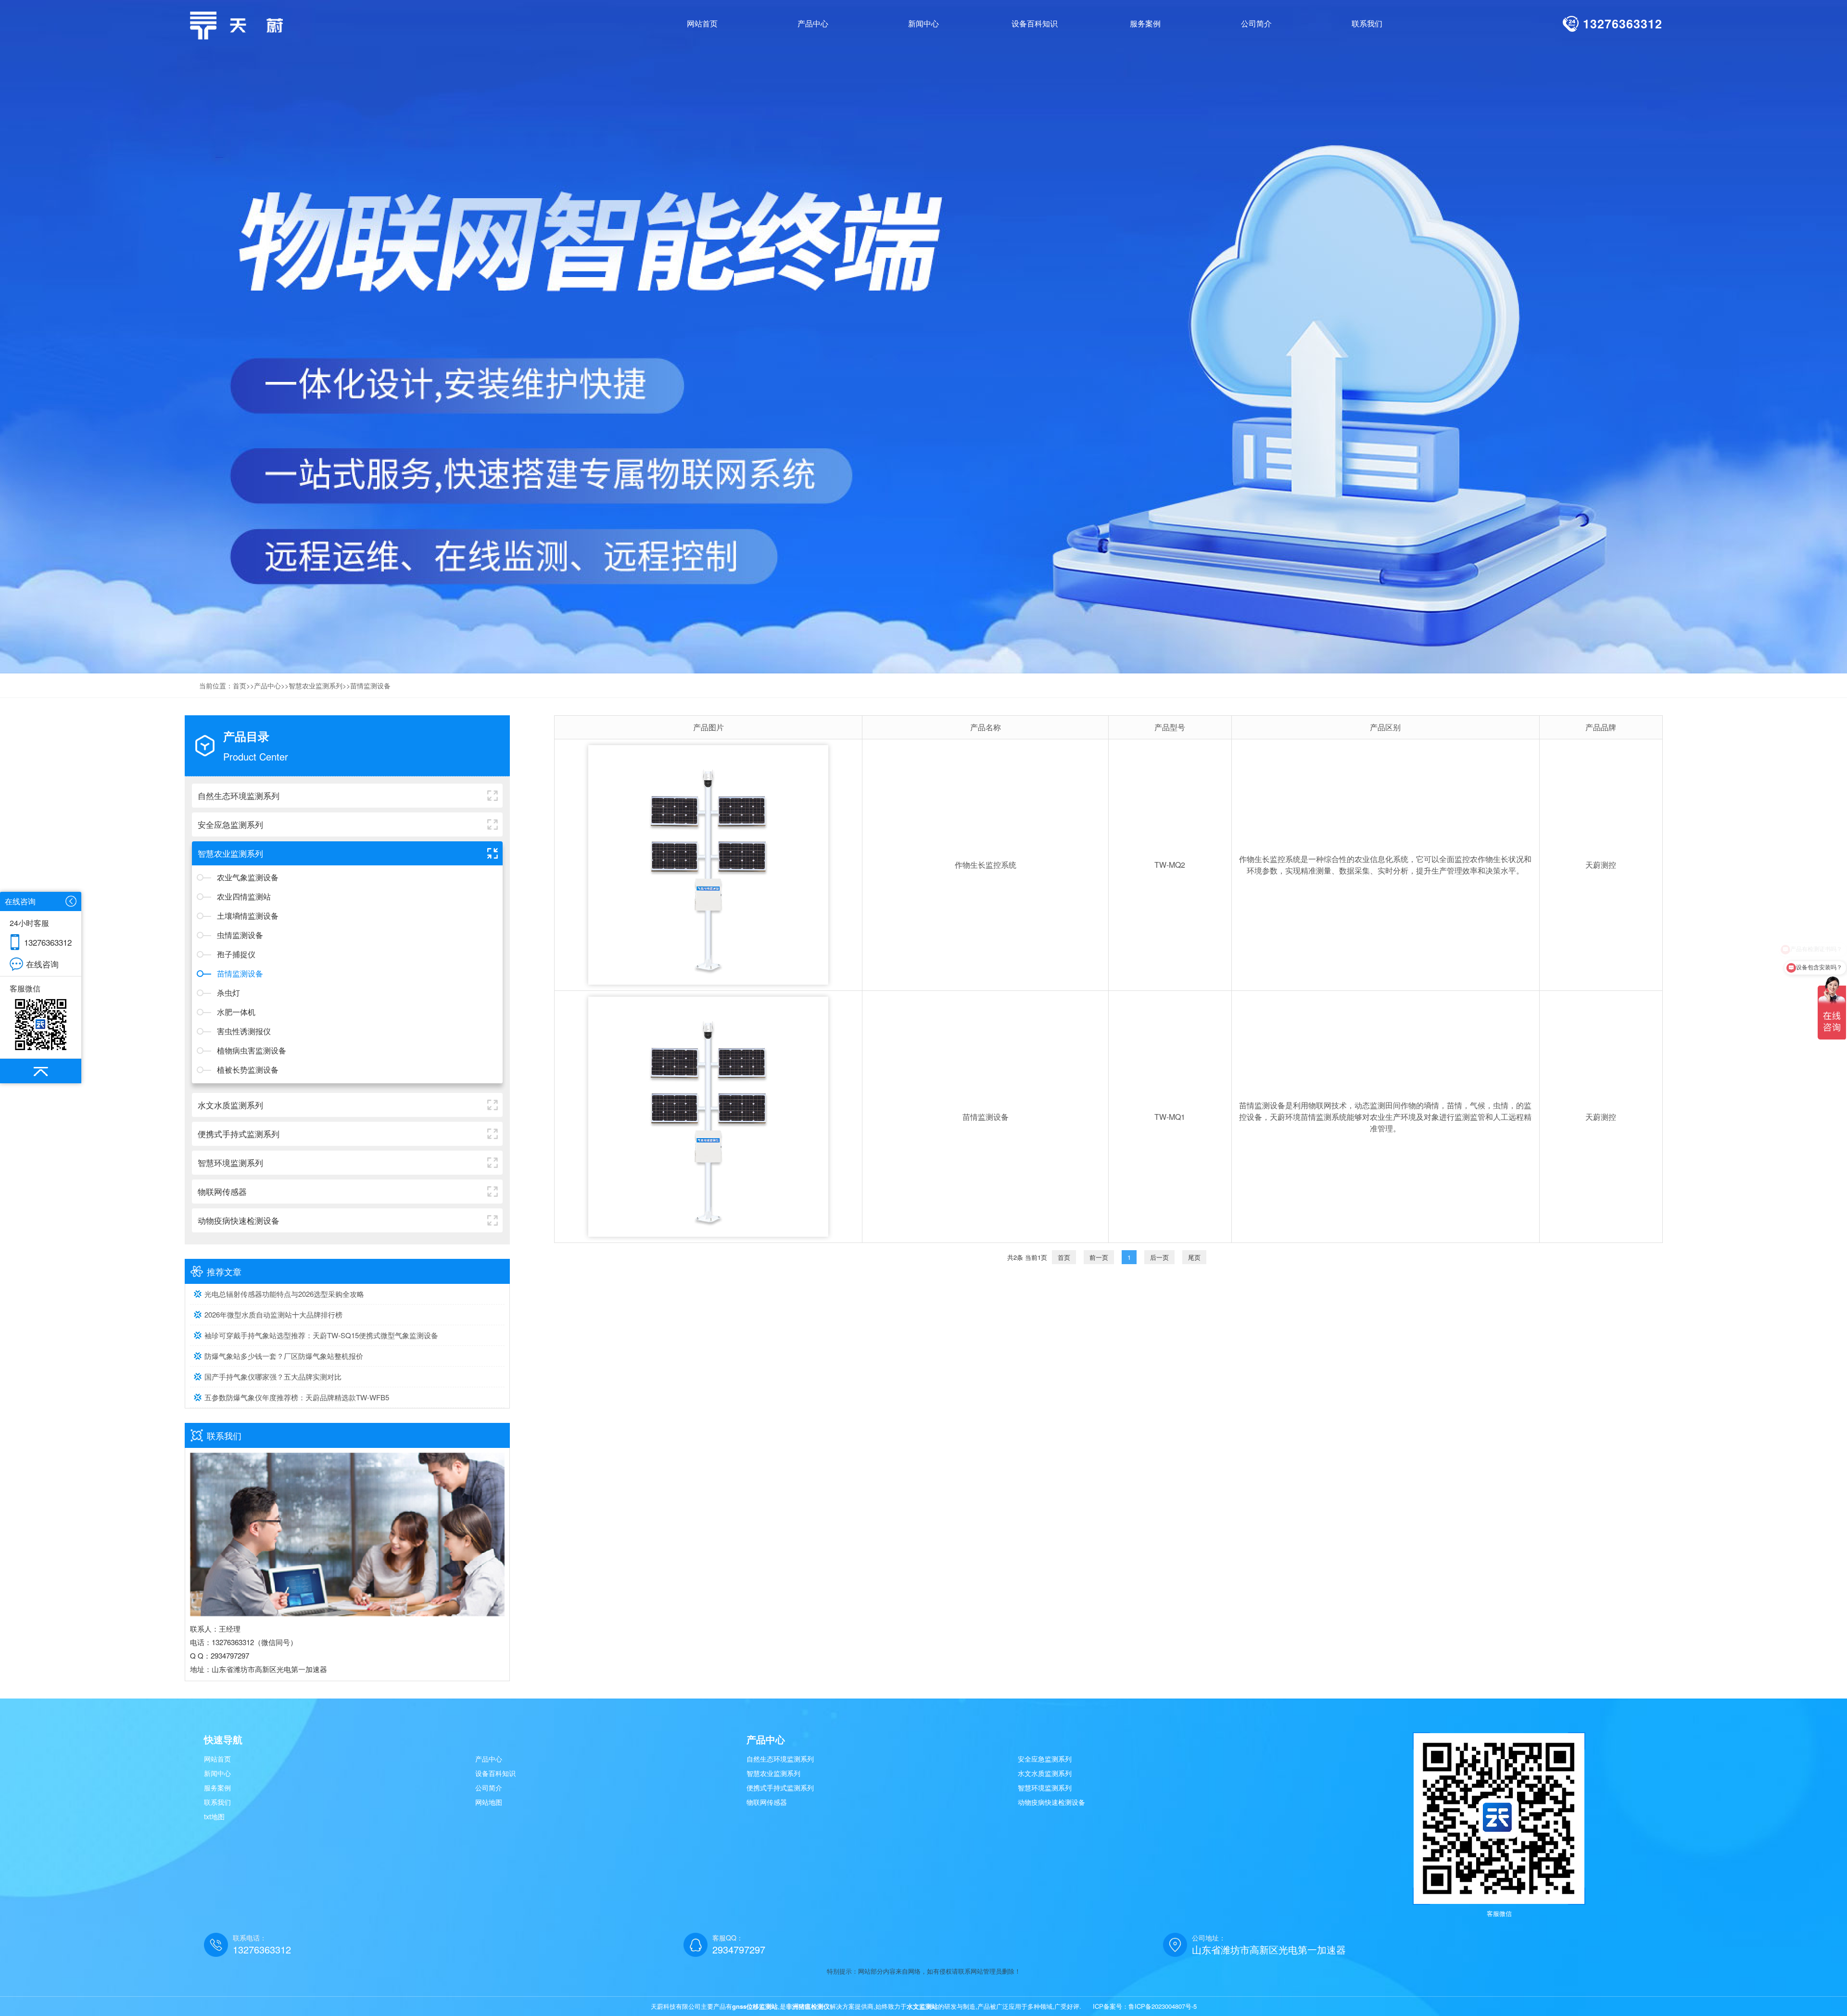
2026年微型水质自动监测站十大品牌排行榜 (273, 1314)
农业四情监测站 (244, 896)
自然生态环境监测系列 (780, 1759)
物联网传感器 (767, 1802)
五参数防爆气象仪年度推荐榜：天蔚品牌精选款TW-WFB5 (297, 1397)
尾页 (1194, 1257)
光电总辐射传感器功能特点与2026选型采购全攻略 (284, 1294)
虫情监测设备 (240, 935)
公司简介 (489, 1788)
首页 (240, 685)
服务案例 (217, 1788)
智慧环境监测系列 (1045, 1788)
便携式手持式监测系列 (780, 1788)
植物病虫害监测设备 (252, 1050)
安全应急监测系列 (1045, 1759)
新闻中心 (217, 1773)
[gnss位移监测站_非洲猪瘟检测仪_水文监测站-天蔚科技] (240, 24)
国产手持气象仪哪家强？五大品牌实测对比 (273, 1376)
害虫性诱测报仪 (244, 1031)
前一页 (1099, 1257)
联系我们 (217, 1802)
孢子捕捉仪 (236, 954)
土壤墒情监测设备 (248, 916)
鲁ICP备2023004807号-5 (1163, 2006)
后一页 (1159, 1257)
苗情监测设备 (370, 685)
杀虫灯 (228, 993)
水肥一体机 (236, 1012)
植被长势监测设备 (248, 1070)
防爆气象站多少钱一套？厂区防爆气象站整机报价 (284, 1356)
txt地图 (214, 1816)
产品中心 (267, 685)
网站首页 (702, 23)
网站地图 (489, 1802)
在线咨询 (42, 964)
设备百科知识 (495, 1773)
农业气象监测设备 (248, 877)
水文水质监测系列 (1045, 1773)
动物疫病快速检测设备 (1051, 1802)
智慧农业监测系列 (316, 685)
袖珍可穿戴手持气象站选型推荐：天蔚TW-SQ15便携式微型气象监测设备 (321, 1335)
